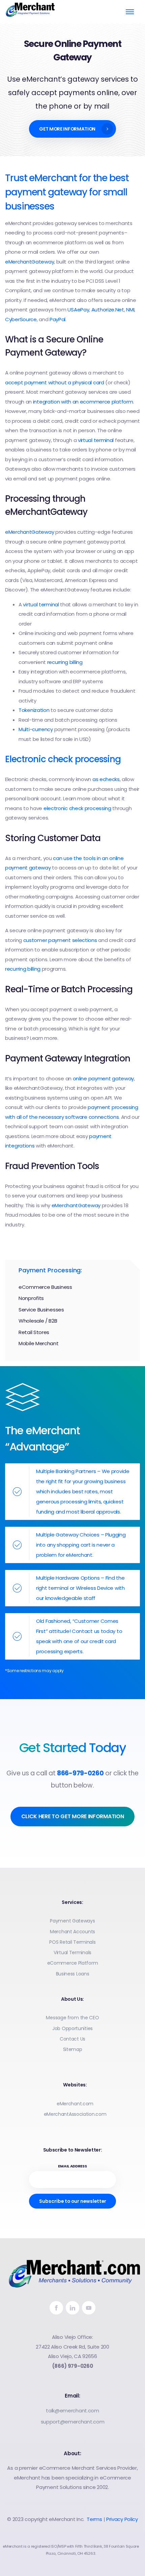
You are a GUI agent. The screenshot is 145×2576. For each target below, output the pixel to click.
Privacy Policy (122, 2519)
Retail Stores (34, 1332)
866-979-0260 (80, 1773)
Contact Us (72, 2039)
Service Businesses (41, 1310)
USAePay (78, 310)
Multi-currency (36, 729)
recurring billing (65, 662)
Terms (94, 2519)
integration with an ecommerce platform (83, 402)
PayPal (57, 319)
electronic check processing (77, 808)
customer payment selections (60, 940)
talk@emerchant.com (72, 2411)
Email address (72, 2166)
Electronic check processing (63, 759)
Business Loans (73, 1974)
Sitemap (73, 2049)
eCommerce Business (45, 1287)
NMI (130, 310)
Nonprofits (31, 1298)
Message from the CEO (72, 2018)
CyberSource (21, 319)
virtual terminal (96, 440)
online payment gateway (103, 1078)
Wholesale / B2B (38, 1321)
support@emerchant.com (73, 2422)
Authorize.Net (108, 310)
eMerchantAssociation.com (75, 2114)
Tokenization (35, 710)
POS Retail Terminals (72, 1942)
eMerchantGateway (30, 262)
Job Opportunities (72, 2028)
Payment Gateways (72, 1921)
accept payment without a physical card (55, 382)
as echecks (106, 779)
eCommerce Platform (73, 1963)
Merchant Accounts (72, 1932)
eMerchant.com (75, 2104)
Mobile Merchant (39, 1343)
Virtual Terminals (72, 1952)
